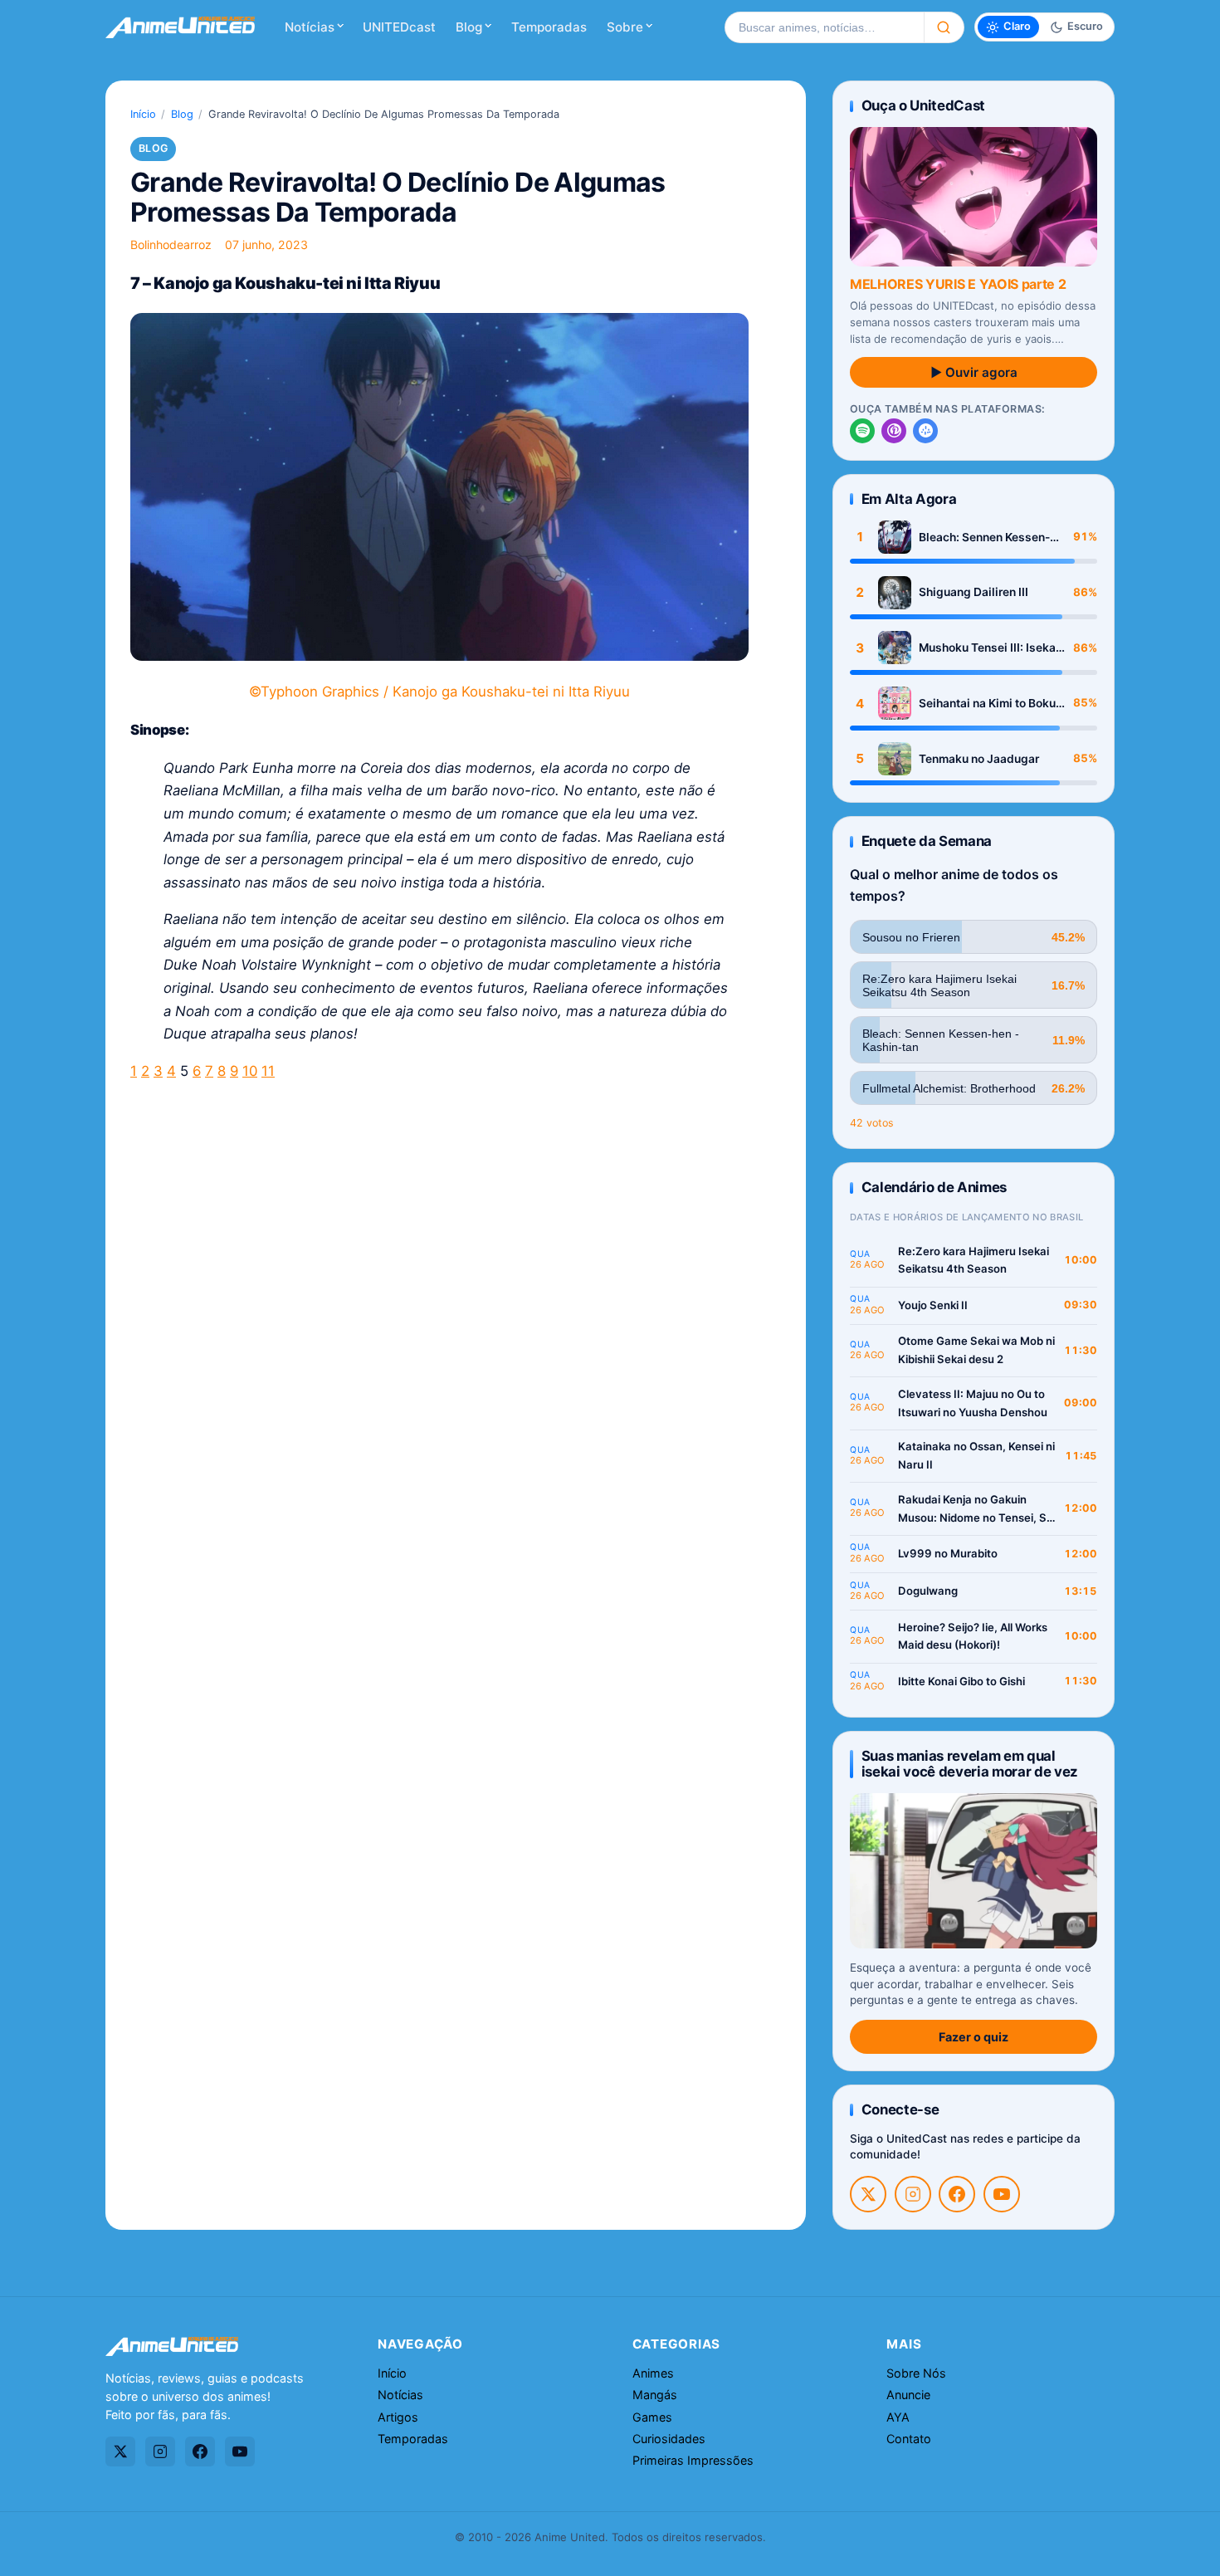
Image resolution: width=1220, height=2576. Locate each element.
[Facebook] (957, 2194)
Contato (909, 2439)
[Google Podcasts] (925, 431)
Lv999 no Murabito (948, 1553)
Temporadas (549, 27)
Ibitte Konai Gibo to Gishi (961, 1681)
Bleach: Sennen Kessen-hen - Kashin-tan (984, 538)
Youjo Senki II (933, 1305)
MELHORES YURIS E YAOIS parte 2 (958, 284)
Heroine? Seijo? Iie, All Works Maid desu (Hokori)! (973, 1636)
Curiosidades (669, 2439)
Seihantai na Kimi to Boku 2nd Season (987, 704)
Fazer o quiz (974, 2037)
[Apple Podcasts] (894, 431)
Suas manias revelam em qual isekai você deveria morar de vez (970, 1764)
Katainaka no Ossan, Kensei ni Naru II (976, 1455)
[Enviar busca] (944, 27)
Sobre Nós (916, 2373)
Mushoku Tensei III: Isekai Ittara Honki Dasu (989, 648)
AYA (898, 2417)
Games (652, 2417)
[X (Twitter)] (868, 2194)
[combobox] (824, 27)
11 (268, 1071)
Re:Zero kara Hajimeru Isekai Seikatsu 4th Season (974, 1260)
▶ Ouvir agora (974, 372)
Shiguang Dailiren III (974, 592)
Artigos (398, 2417)
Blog (469, 27)
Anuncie (908, 2395)
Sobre (625, 27)
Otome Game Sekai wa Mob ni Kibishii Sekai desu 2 (976, 1350)
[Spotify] (862, 431)
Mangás (655, 2395)
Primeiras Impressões (693, 2460)
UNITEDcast (399, 27)
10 (250, 1071)
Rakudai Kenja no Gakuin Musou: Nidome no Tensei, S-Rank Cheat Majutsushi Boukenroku (975, 1510)
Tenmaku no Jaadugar (979, 759)
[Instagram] (913, 2194)
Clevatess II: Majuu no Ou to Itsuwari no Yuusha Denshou (973, 1403)
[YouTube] (1002, 2194)
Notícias (310, 27)
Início (143, 114)
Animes (653, 2373)
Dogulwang (928, 1591)
